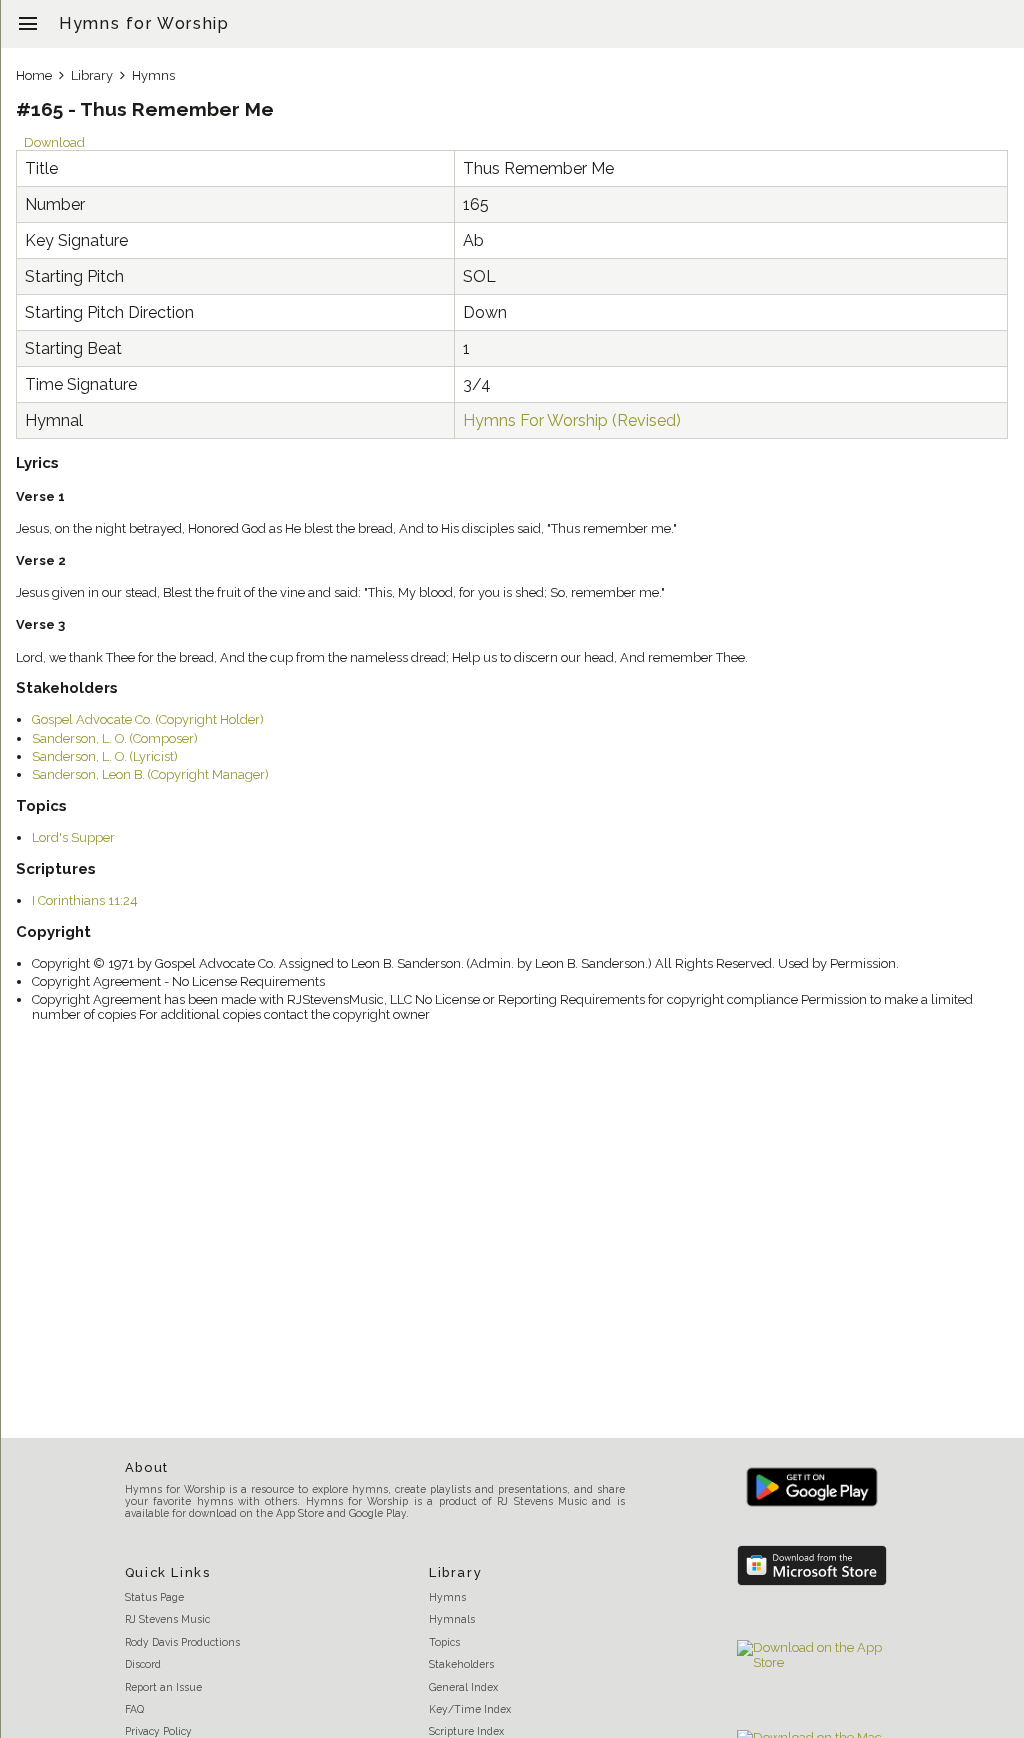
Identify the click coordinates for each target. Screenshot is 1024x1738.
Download (54, 142)
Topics (444, 1642)
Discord (143, 1664)
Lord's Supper (73, 837)
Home (34, 75)
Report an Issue (163, 1687)
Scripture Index (466, 1731)
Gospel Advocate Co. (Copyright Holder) (148, 719)
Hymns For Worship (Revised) (572, 420)
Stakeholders (461, 1664)
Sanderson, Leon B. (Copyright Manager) (150, 774)
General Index (463, 1687)
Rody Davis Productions (182, 1642)
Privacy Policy (158, 1731)
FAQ (134, 1709)
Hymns (153, 75)
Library (92, 75)
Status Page (154, 1597)
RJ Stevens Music (167, 1619)
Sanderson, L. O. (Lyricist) (105, 756)
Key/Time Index (470, 1709)
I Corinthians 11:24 (85, 900)
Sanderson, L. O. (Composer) (115, 738)
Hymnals (452, 1619)
